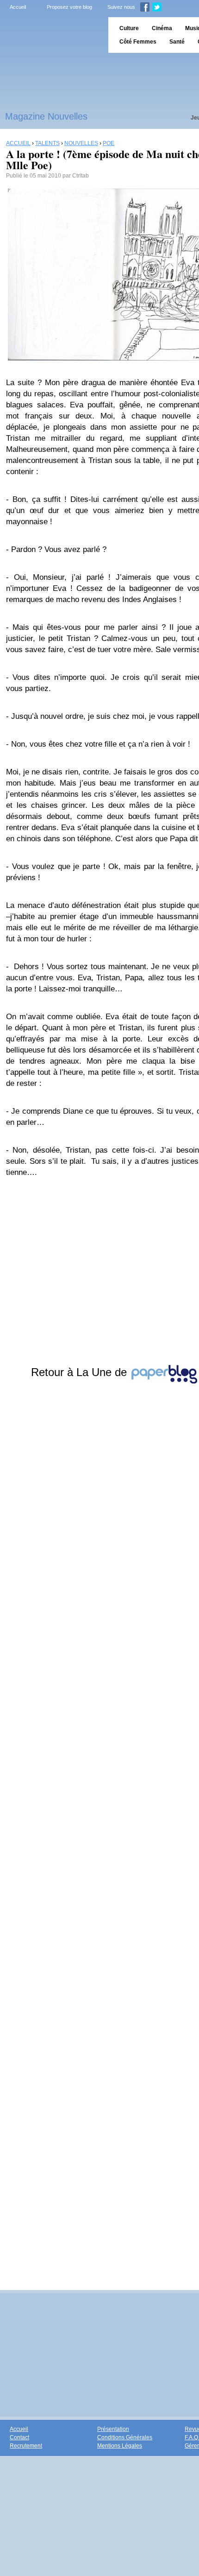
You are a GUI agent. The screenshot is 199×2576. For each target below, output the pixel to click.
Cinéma (162, 28)
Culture (129, 28)
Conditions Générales (125, 2437)
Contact (19, 2437)
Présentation (113, 2429)
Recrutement (26, 2446)
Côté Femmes (138, 42)
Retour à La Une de (81, 1372)
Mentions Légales (120, 2446)
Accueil (18, 7)
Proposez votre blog (69, 7)
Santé (177, 42)
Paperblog (51, 35)
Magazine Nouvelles (46, 116)
